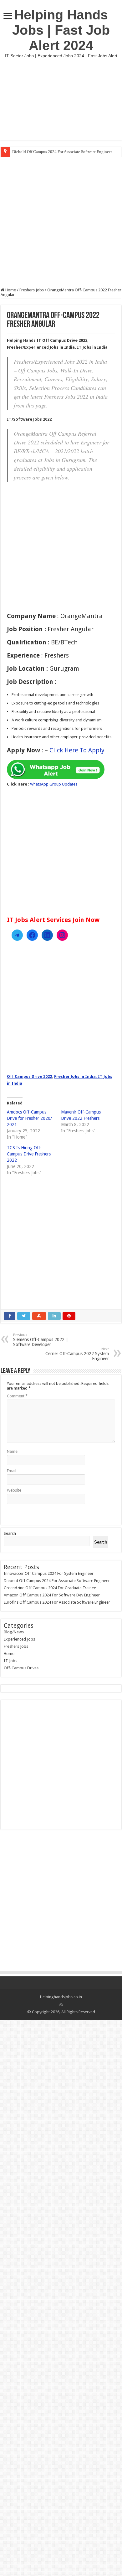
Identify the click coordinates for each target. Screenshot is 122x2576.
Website (14, 1490)
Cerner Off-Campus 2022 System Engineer (77, 1354)
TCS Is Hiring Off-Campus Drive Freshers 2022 (29, 1154)
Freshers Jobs (32, 290)
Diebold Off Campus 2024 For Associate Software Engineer (62, 152)
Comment (17, 1396)
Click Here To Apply (77, 750)
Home (10, 290)
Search (10, 1533)
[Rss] (61, 2005)
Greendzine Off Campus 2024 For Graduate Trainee (50, 1588)
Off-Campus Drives (21, 1668)
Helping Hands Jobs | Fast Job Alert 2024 (61, 30)
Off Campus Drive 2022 (29, 1076)
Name (12, 1451)
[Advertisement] (61, 99)
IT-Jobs (10, 1661)
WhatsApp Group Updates (54, 784)
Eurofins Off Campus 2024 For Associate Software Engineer (57, 1602)
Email (12, 1471)
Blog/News (14, 1632)
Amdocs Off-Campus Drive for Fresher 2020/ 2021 (29, 1118)
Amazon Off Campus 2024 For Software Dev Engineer (52, 1595)
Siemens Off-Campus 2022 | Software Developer (41, 1340)
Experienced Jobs (19, 1639)
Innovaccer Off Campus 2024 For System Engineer (49, 1573)
